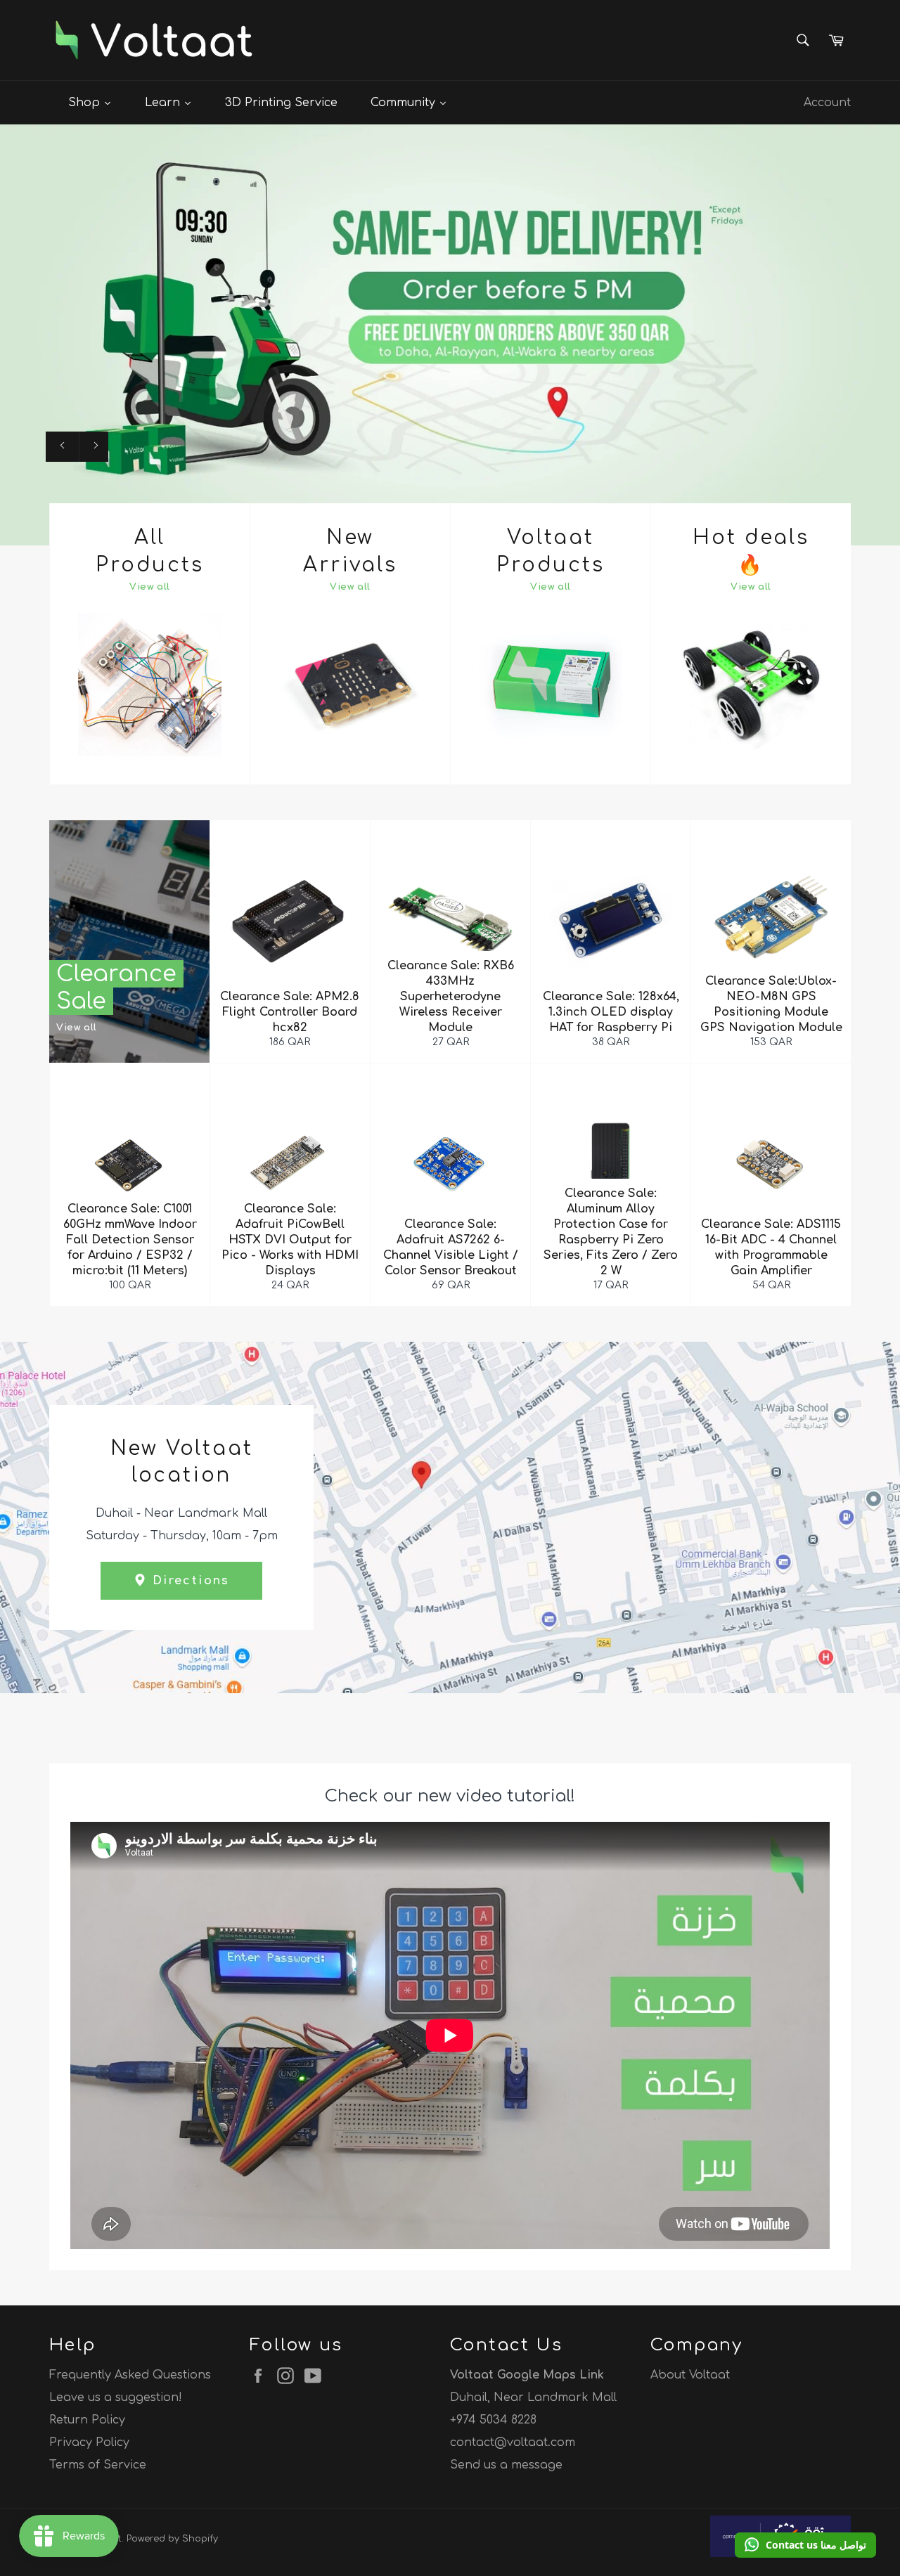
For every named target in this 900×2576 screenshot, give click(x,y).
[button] (805, 2545)
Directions (188, 1581)
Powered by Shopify (172, 2539)
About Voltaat (690, 2375)
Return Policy (87, 2420)
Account (827, 103)
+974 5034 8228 (493, 2420)
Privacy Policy (89, 2442)
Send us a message (506, 2465)
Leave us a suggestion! (116, 2397)
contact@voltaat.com (513, 2442)
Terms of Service (98, 2465)
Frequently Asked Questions (130, 2375)
